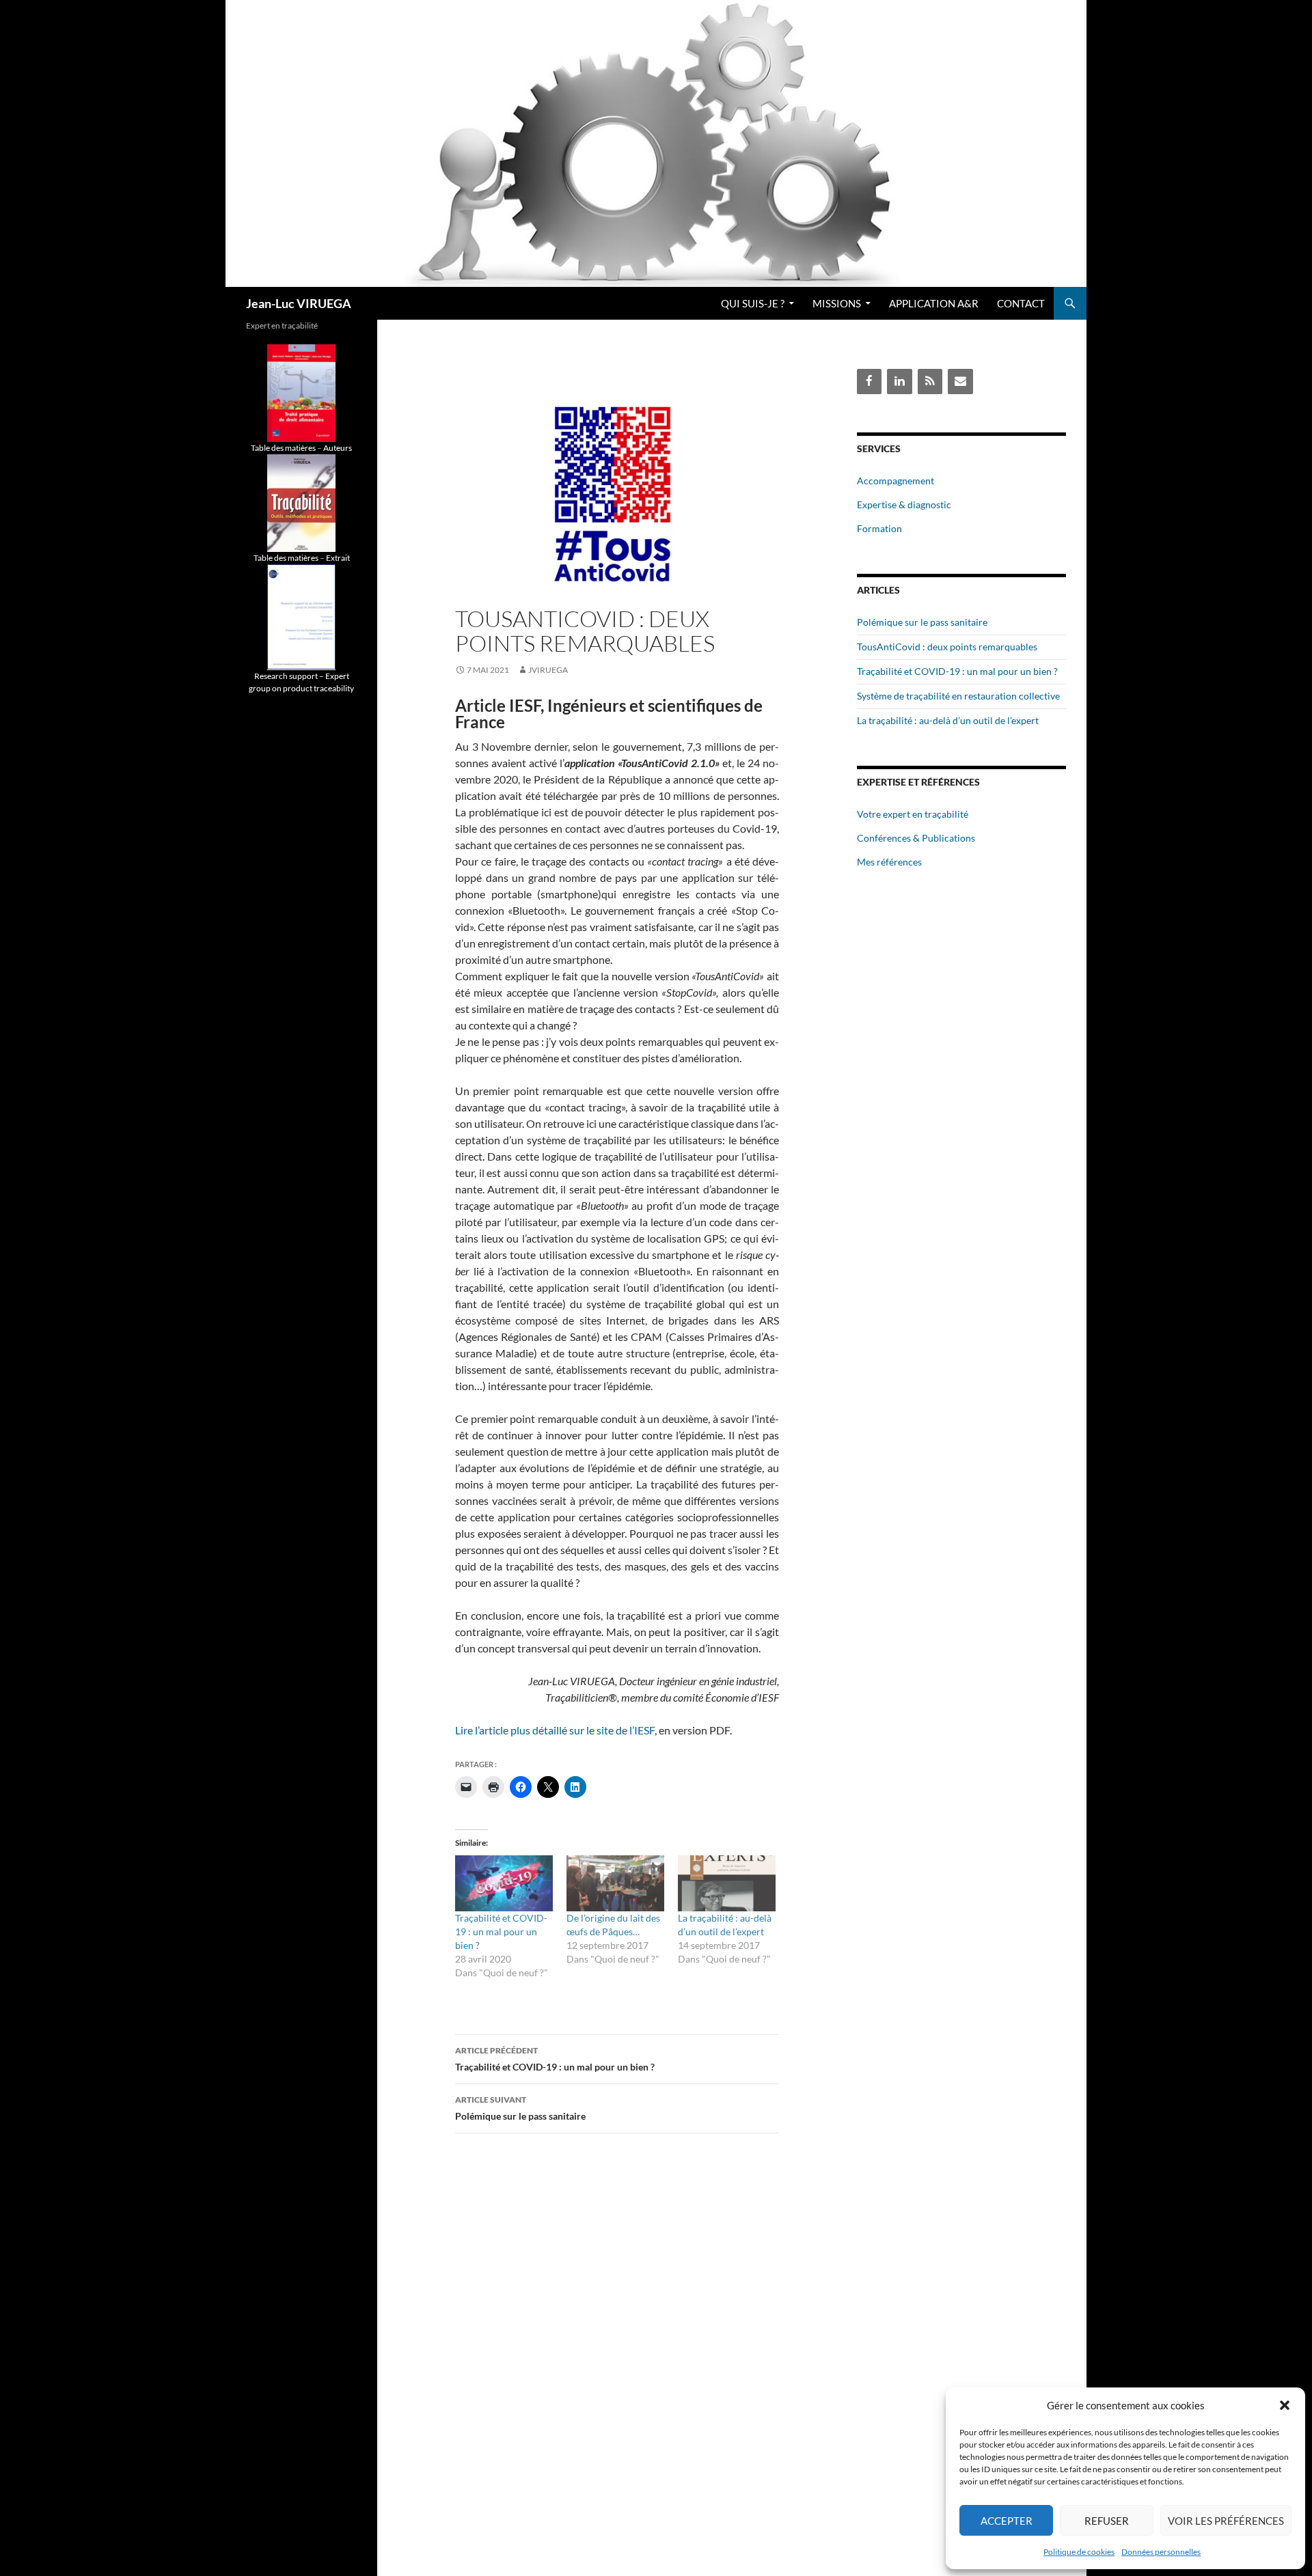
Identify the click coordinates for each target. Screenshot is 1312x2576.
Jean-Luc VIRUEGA (299, 303)
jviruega (548, 670)
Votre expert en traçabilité (913, 814)
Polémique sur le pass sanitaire (520, 2108)
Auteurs (338, 448)
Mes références (889, 862)
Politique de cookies (1079, 2552)
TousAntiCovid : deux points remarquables (947, 647)
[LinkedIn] (899, 382)
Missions (837, 303)
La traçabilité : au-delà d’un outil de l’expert (948, 720)
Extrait (338, 558)
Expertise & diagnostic (904, 504)
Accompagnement (896, 481)
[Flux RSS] (930, 382)
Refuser (1107, 2521)
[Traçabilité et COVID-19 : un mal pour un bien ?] (504, 1883)
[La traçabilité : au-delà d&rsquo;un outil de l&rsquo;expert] (727, 1883)
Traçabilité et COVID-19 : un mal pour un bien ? (501, 1931)
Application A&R (934, 303)
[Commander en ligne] (301, 392)
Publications (948, 838)
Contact (1021, 303)
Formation (879, 528)
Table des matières (283, 448)
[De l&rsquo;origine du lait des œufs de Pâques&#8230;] (615, 1883)
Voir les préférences (1226, 2521)
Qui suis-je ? (753, 303)
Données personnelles (1161, 2552)
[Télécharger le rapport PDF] (301, 617)
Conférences (884, 838)
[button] (1285, 2405)
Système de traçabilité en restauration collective (958, 696)
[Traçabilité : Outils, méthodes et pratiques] (301, 502)
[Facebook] (869, 382)
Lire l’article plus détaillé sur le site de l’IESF (555, 1730)
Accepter (1007, 2521)
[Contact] (960, 382)
